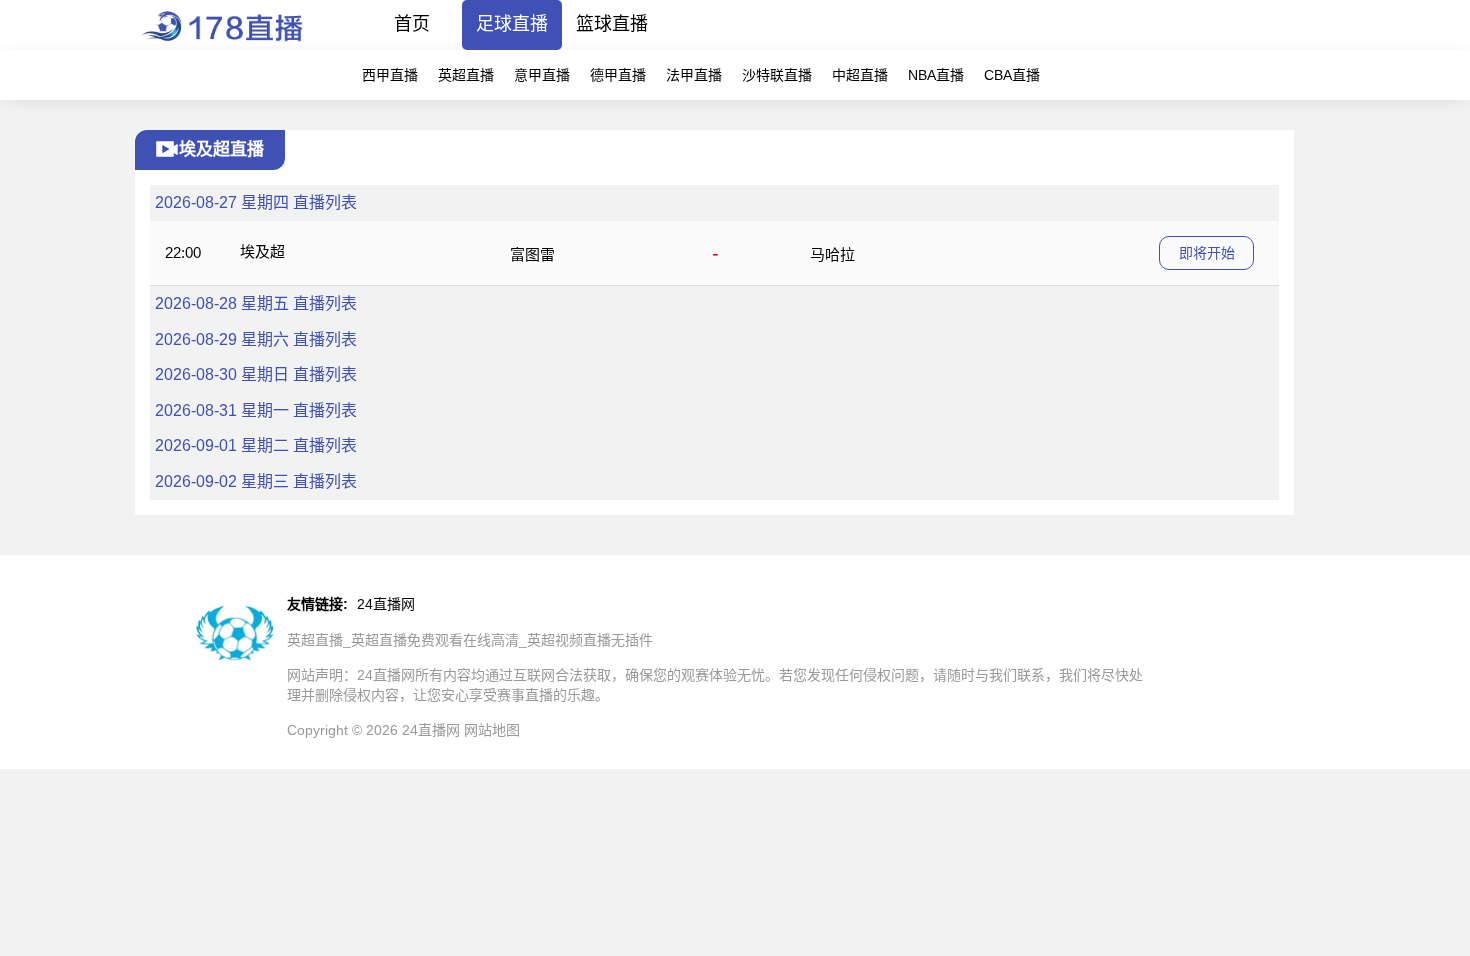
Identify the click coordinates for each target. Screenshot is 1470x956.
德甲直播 (618, 75)
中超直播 (860, 75)
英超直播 (466, 75)
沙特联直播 (777, 75)
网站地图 (492, 730)
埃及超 (262, 251)
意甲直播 (542, 75)
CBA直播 (1012, 75)
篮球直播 (612, 24)
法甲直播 (694, 75)
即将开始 (1207, 253)
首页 (412, 24)
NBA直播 (936, 75)
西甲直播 (390, 75)
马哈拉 (832, 254)
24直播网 (386, 604)
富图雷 (532, 254)
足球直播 (512, 24)
